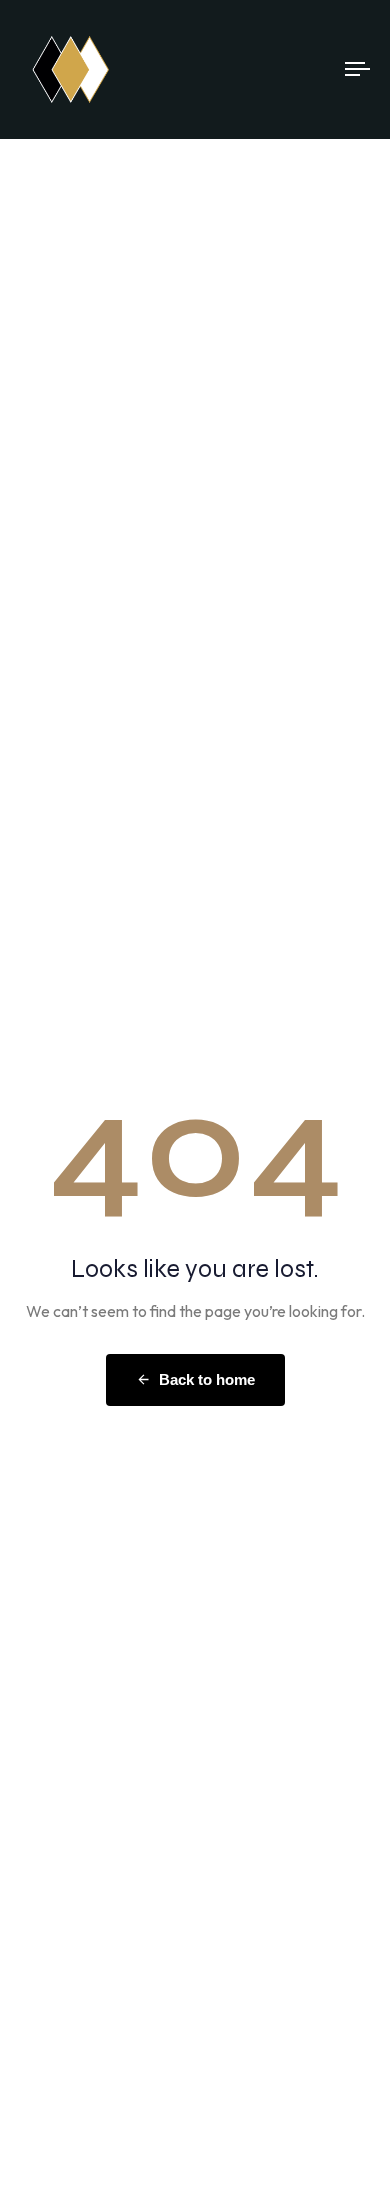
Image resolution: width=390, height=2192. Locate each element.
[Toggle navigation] (311, 69)
